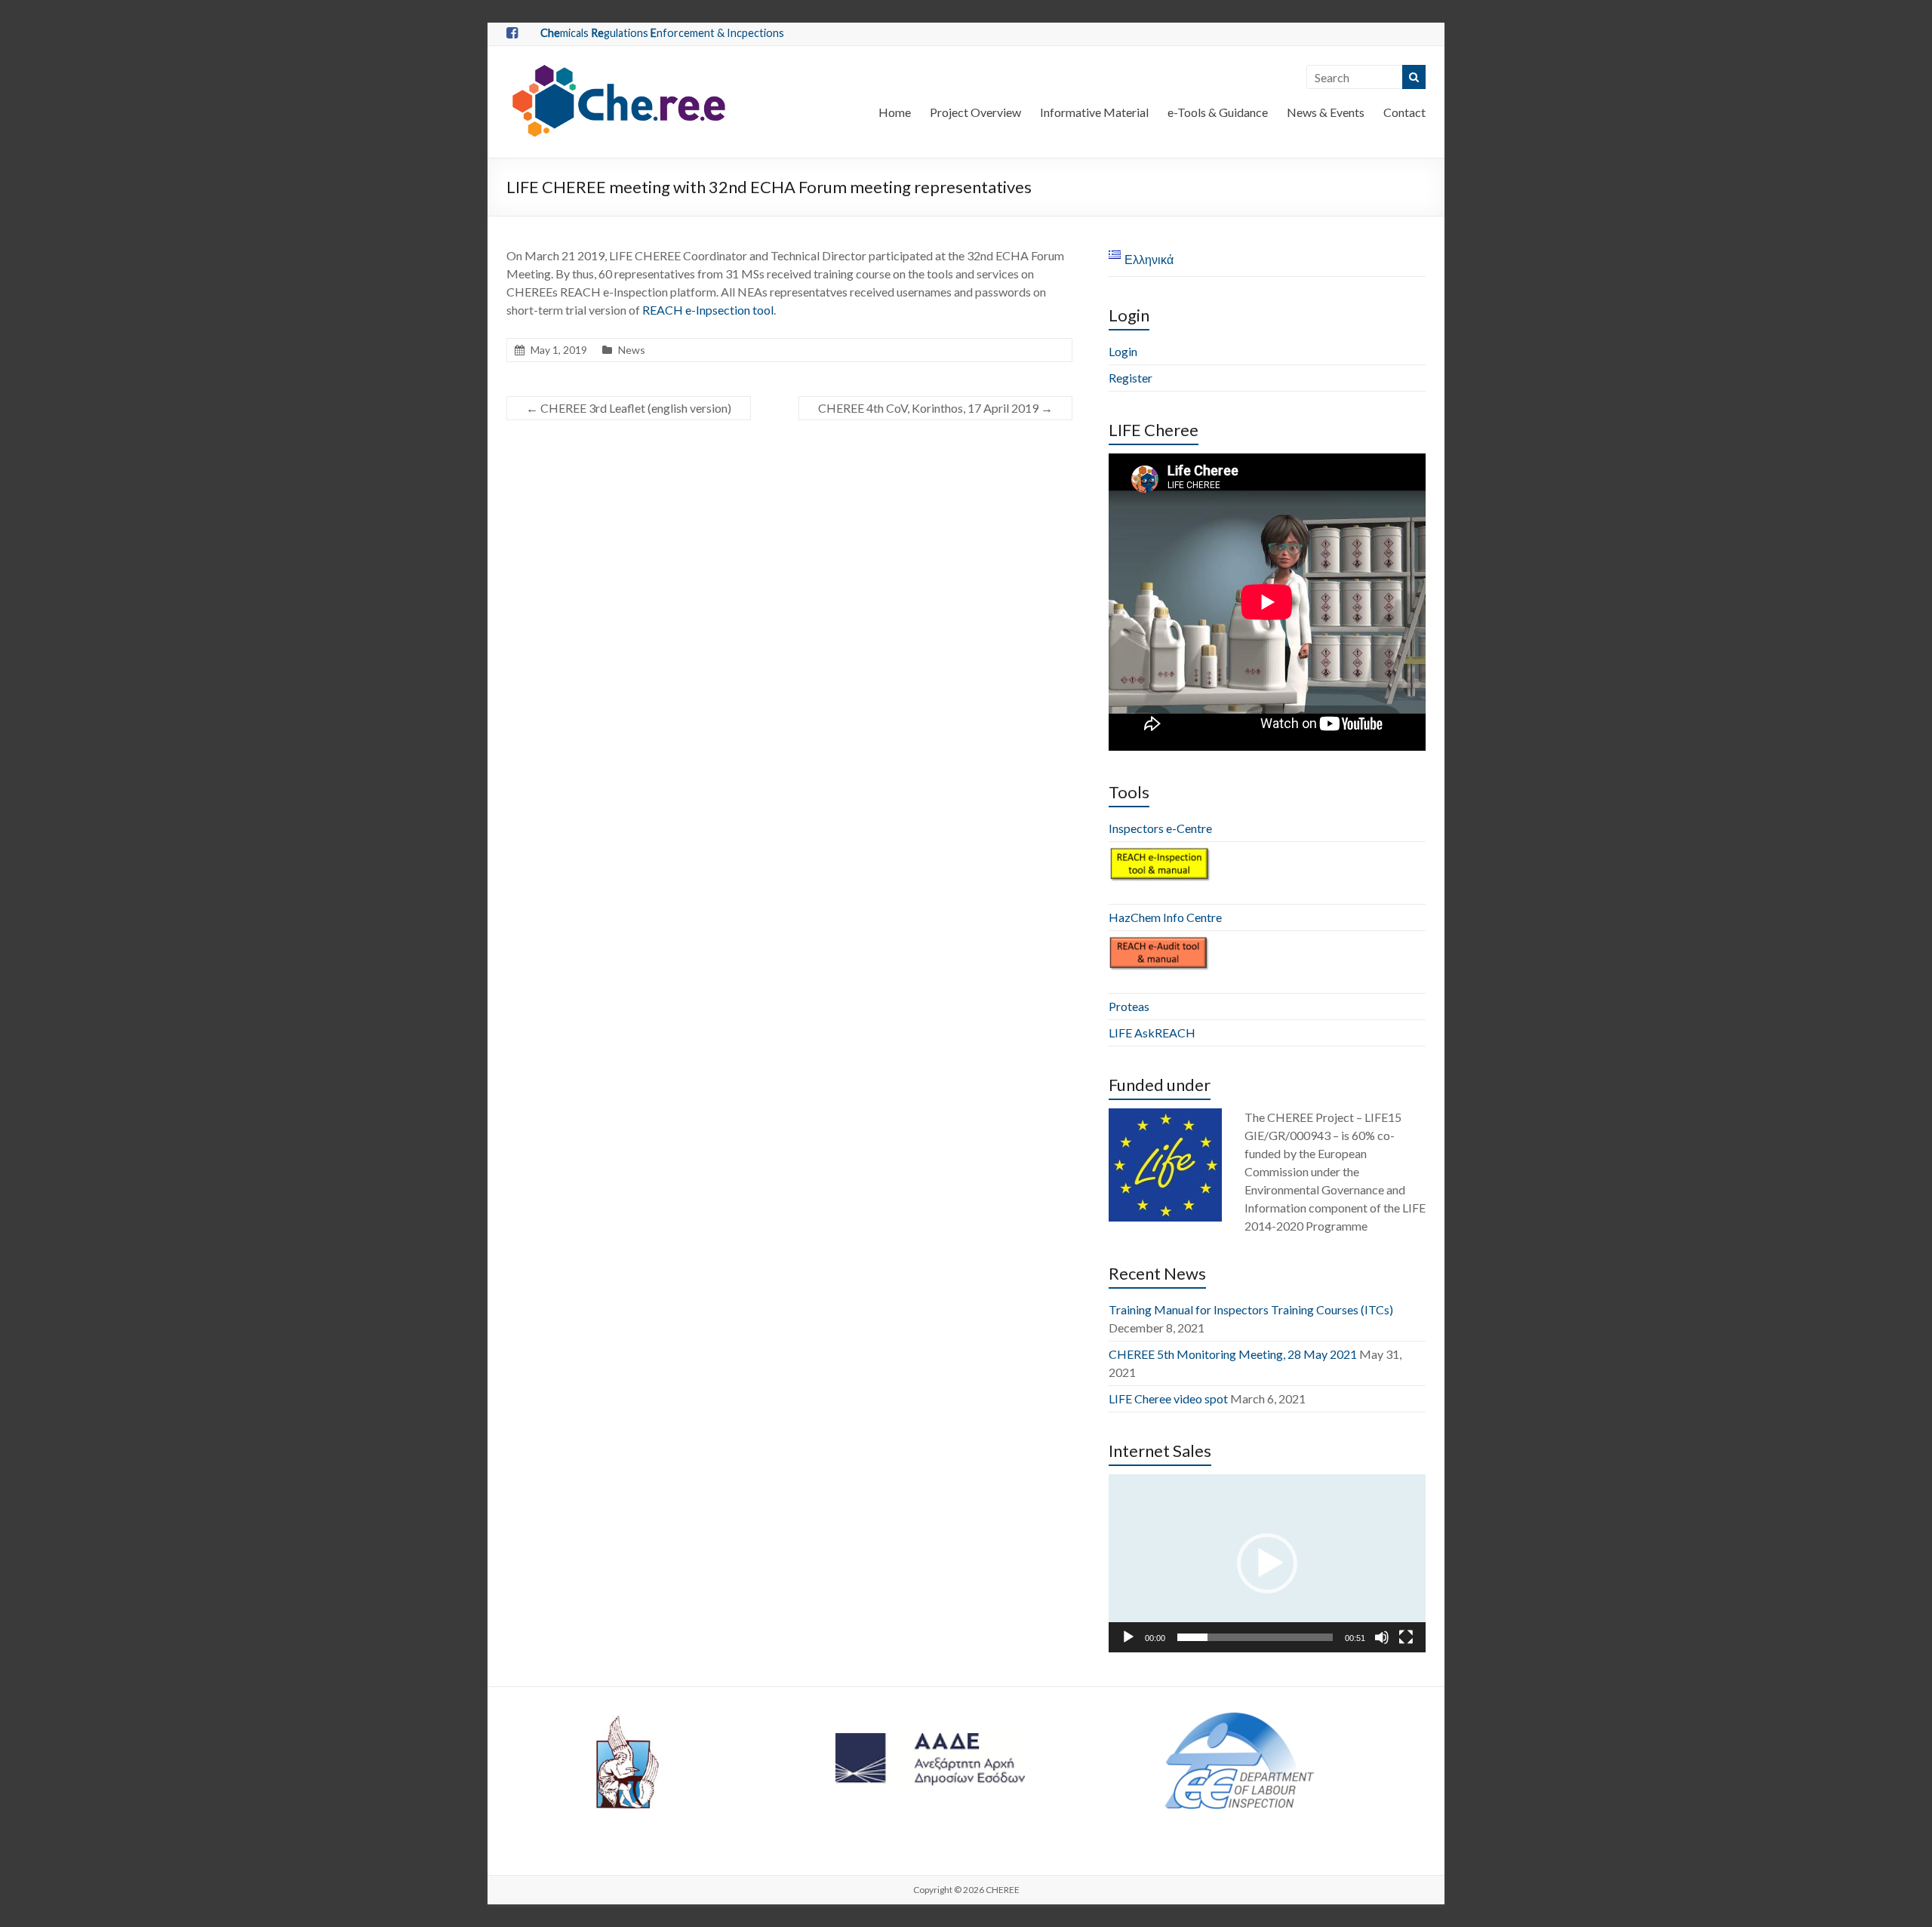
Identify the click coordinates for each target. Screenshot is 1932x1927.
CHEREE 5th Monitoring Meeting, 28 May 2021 (1233, 1354)
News (632, 350)
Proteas (1129, 1006)
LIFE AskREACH (1152, 1033)
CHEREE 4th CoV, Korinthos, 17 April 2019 (935, 408)
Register (1131, 378)
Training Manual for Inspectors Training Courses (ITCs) (1251, 1309)
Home (895, 112)
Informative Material (1094, 112)
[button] (1267, 1563)
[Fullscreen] (1406, 1637)
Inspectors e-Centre (1160, 828)
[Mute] (1382, 1637)
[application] (1267, 1563)
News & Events (1326, 112)
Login (1123, 351)
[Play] (1128, 1637)
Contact (1404, 112)
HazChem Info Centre (1165, 917)
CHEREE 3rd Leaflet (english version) (629, 408)
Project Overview (975, 112)
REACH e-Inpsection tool (708, 310)
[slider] (1255, 1637)
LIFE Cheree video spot (1168, 1398)
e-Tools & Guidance (1218, 112)
